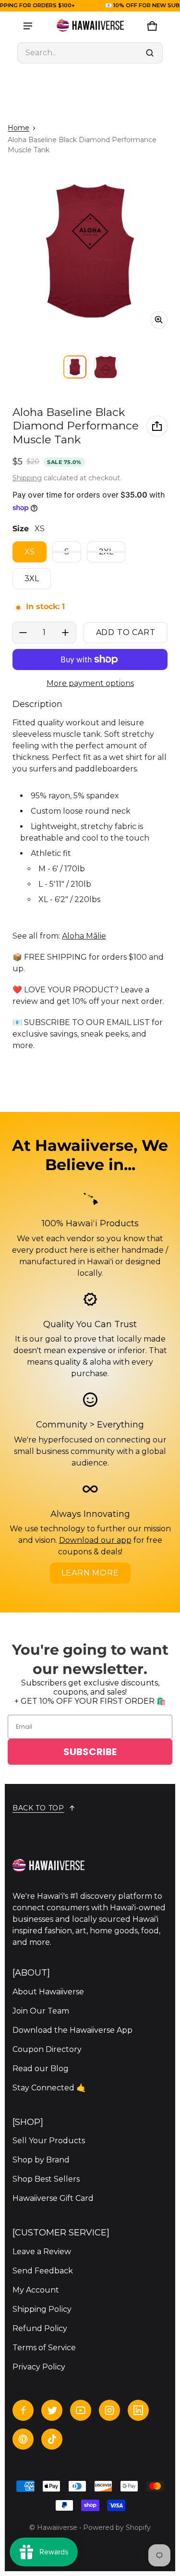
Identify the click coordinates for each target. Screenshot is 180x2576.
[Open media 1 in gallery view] (75, 367)
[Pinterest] (23, 2439)
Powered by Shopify (117, 2527)
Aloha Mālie (84, 936)
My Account (36, 2290)
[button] (90, 53)
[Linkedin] (138, 2410)
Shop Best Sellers (46, 2179)
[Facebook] (23, 2410)
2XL (106, 552)
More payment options (90, 683)
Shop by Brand (41, 2160)
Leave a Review (42, 2252)
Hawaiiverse (57, 2527)
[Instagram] (109, 2410)
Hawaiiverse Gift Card (53, 2198)
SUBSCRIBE (90, 1752)
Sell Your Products (49, 2141)
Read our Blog (41, 2069)
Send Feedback (43, 2271)
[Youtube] (81, 2410)
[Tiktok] (52, 2439)
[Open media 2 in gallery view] (106, 367)
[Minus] (23, 633)
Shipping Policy (42, 2309)
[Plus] (65, 633)
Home (18, 128)
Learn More (90, 1573)
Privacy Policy (39, 2367)
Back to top (38, 1808)
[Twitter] (52, 2410)
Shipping (27, 478)
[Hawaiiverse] (90, 26)
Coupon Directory (47, 2049)
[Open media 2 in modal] (90, 251)
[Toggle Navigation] (28, 26)
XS (30, 552)
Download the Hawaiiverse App (72, 2030)
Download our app (95, 1540)
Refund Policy (40, 2328)
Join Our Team (41, 2011)
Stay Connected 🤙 (49, 2088)
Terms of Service (44, 2348)
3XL (32, 579)
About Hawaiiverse (48, 1992)
